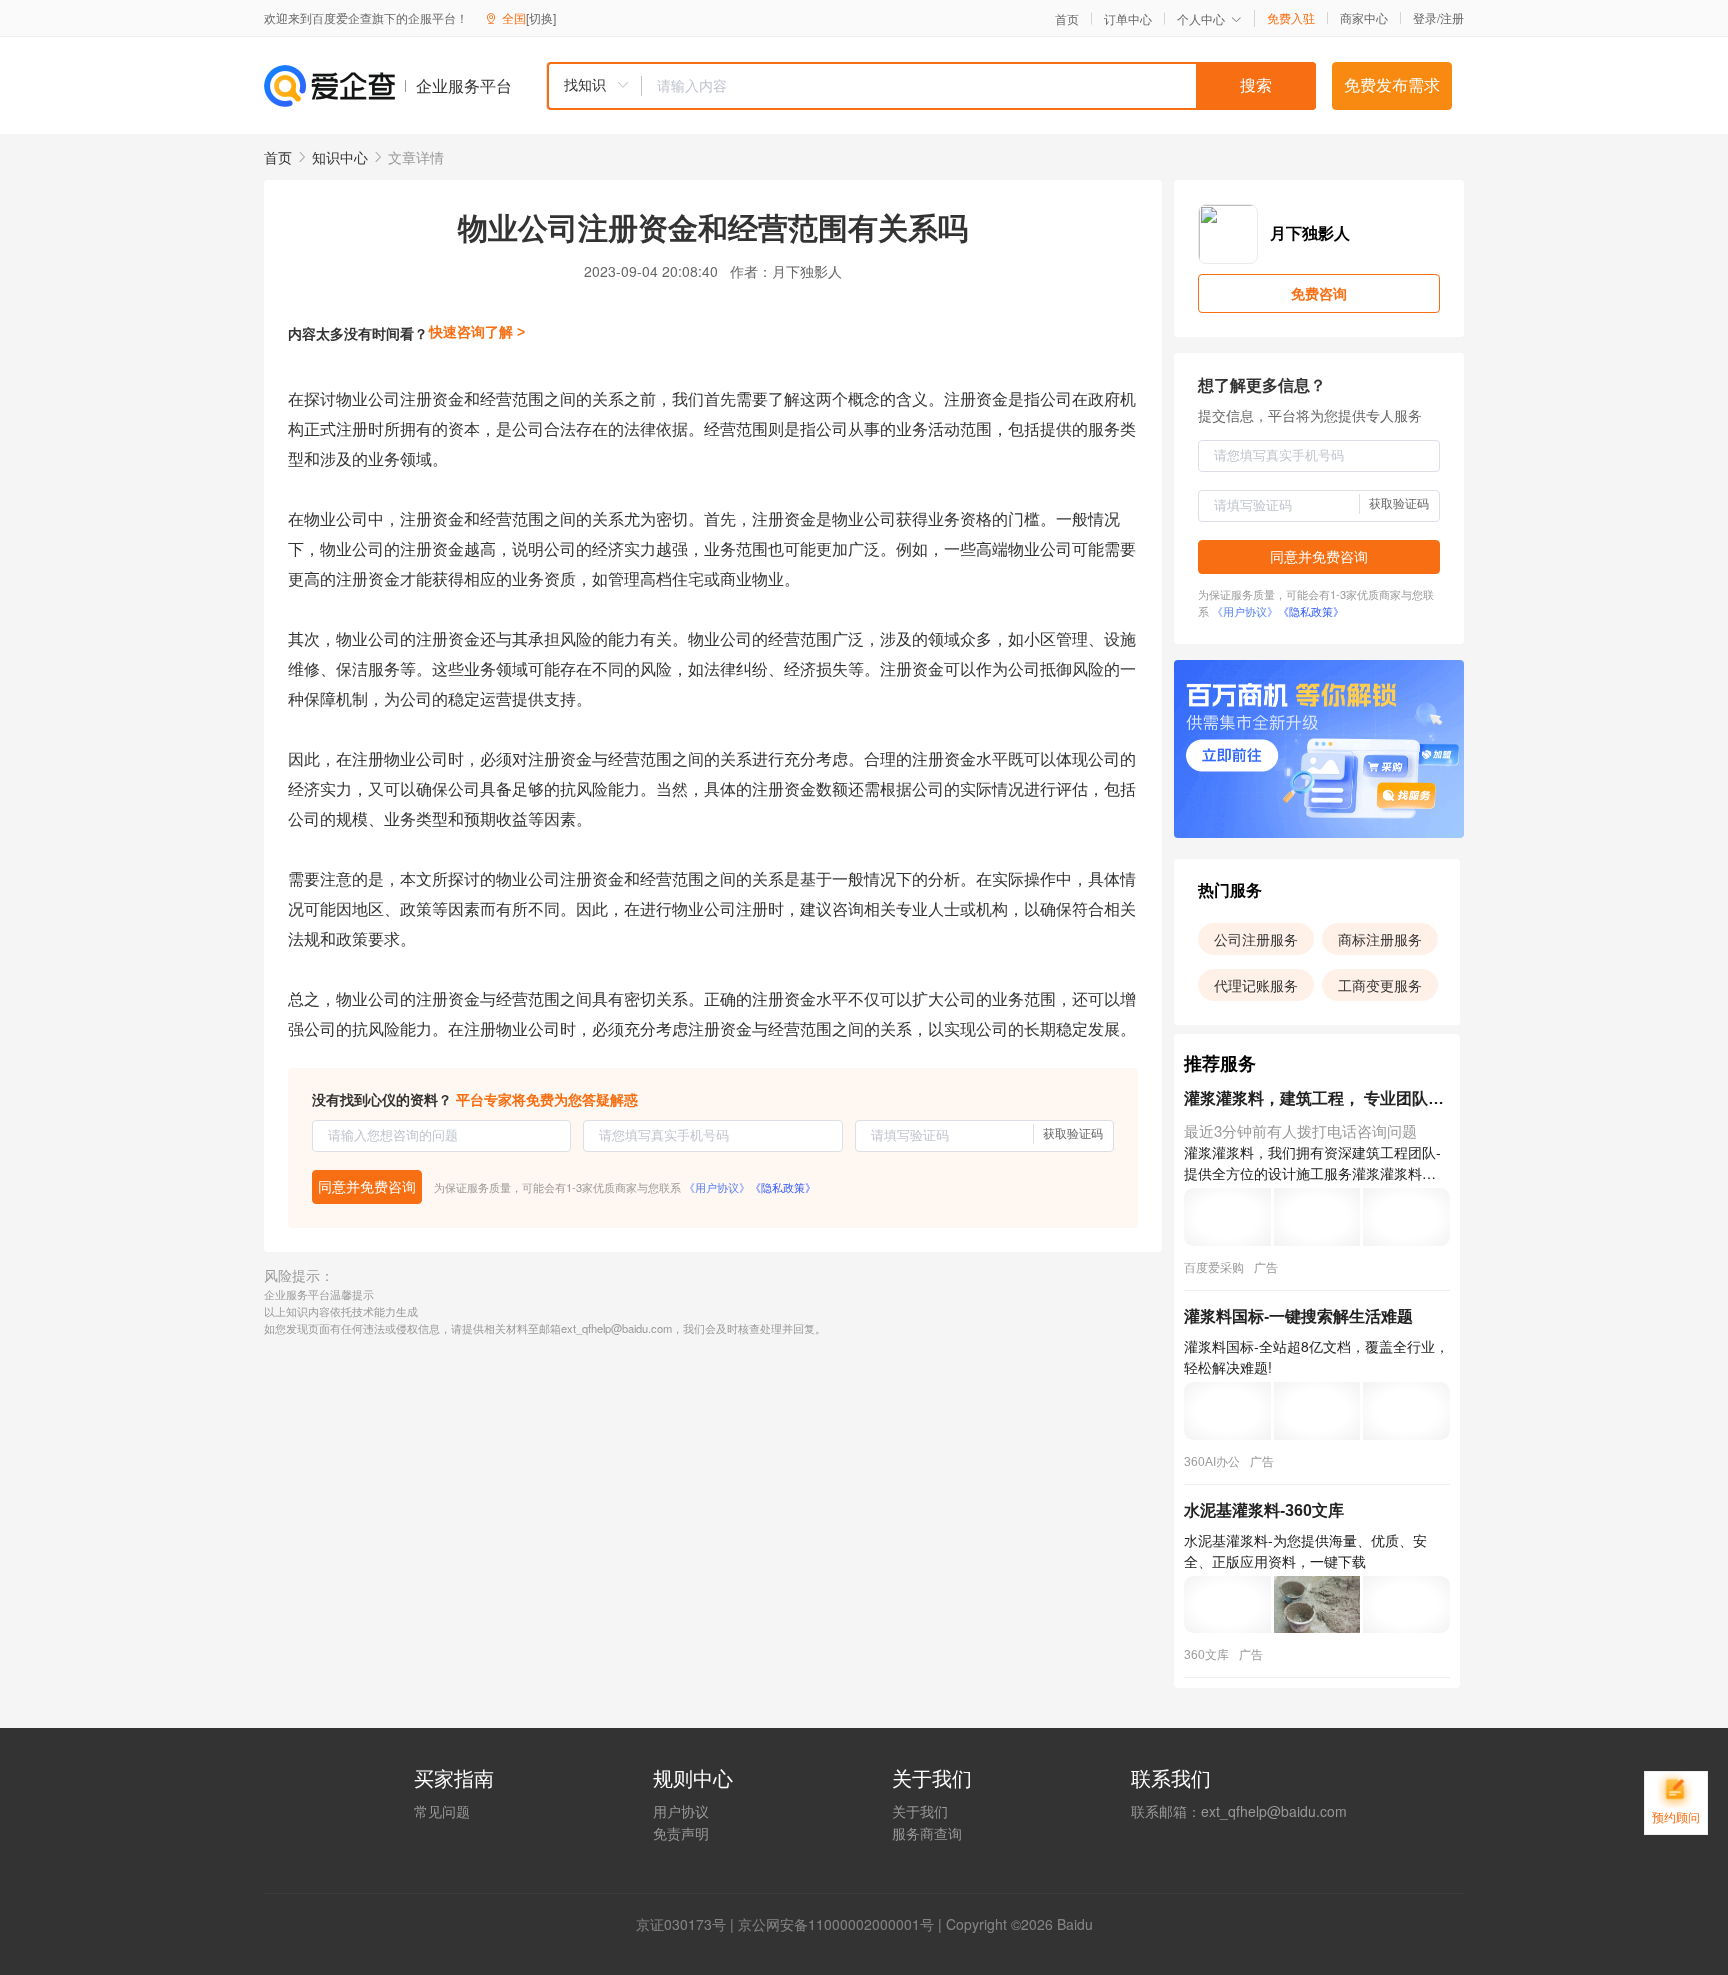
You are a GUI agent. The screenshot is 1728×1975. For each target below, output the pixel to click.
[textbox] (979, 86)
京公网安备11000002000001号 (836, 1924)
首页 (1067, 19)
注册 (1452, 17)
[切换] (541, 17)
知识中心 (340, 157)
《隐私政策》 (783, 1187)
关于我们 (920, 1811)
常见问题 (442, 1811)
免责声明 (681, 1833)
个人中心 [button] (1201, 18)
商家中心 (1364, 18)
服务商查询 (927, 1833)
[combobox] (931, 86)
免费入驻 (1291, 18)
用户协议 (681, 1811)
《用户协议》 (717, 1187)
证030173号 (688, 1924)
